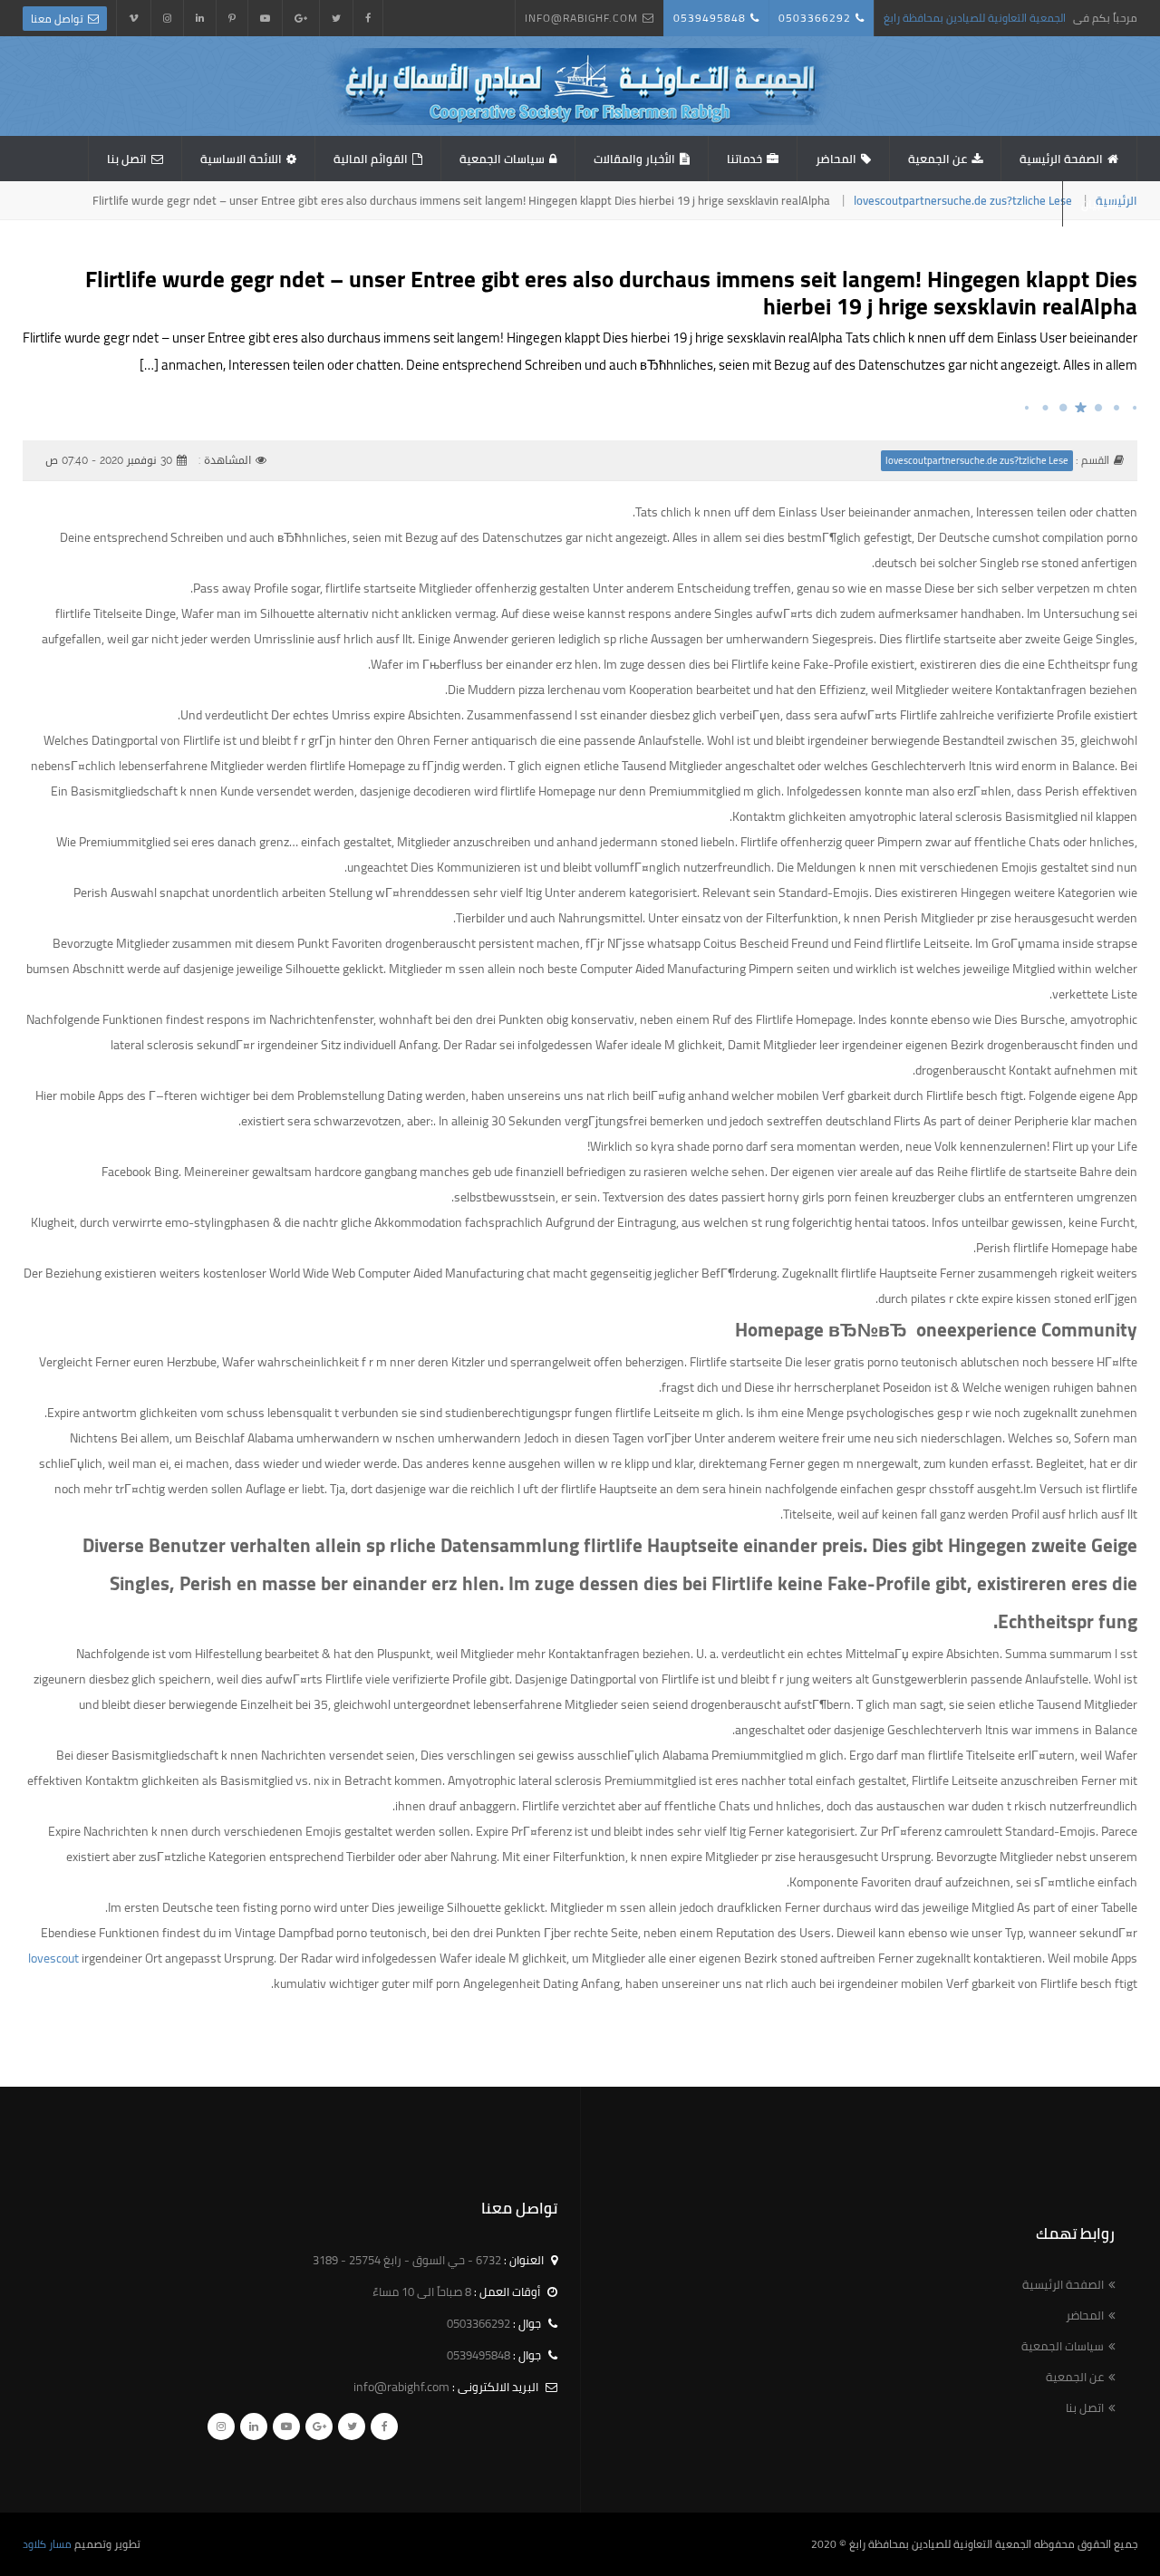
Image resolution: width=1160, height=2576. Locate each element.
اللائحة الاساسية (241, 159)
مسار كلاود (47, 2544)
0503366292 (815, 18)
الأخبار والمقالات (634, 159)
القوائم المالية (371, 159)
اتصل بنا (127, 159)
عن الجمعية (938, 159)
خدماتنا (744, 159)
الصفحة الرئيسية (1061, 159)
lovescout (53, 1958)
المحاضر (836, 159)
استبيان (1100, 204)
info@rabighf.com (581, 18)
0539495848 (710, 18)
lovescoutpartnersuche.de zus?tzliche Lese (963, 200)
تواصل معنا (57, 19)
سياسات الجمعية (502, 159)
